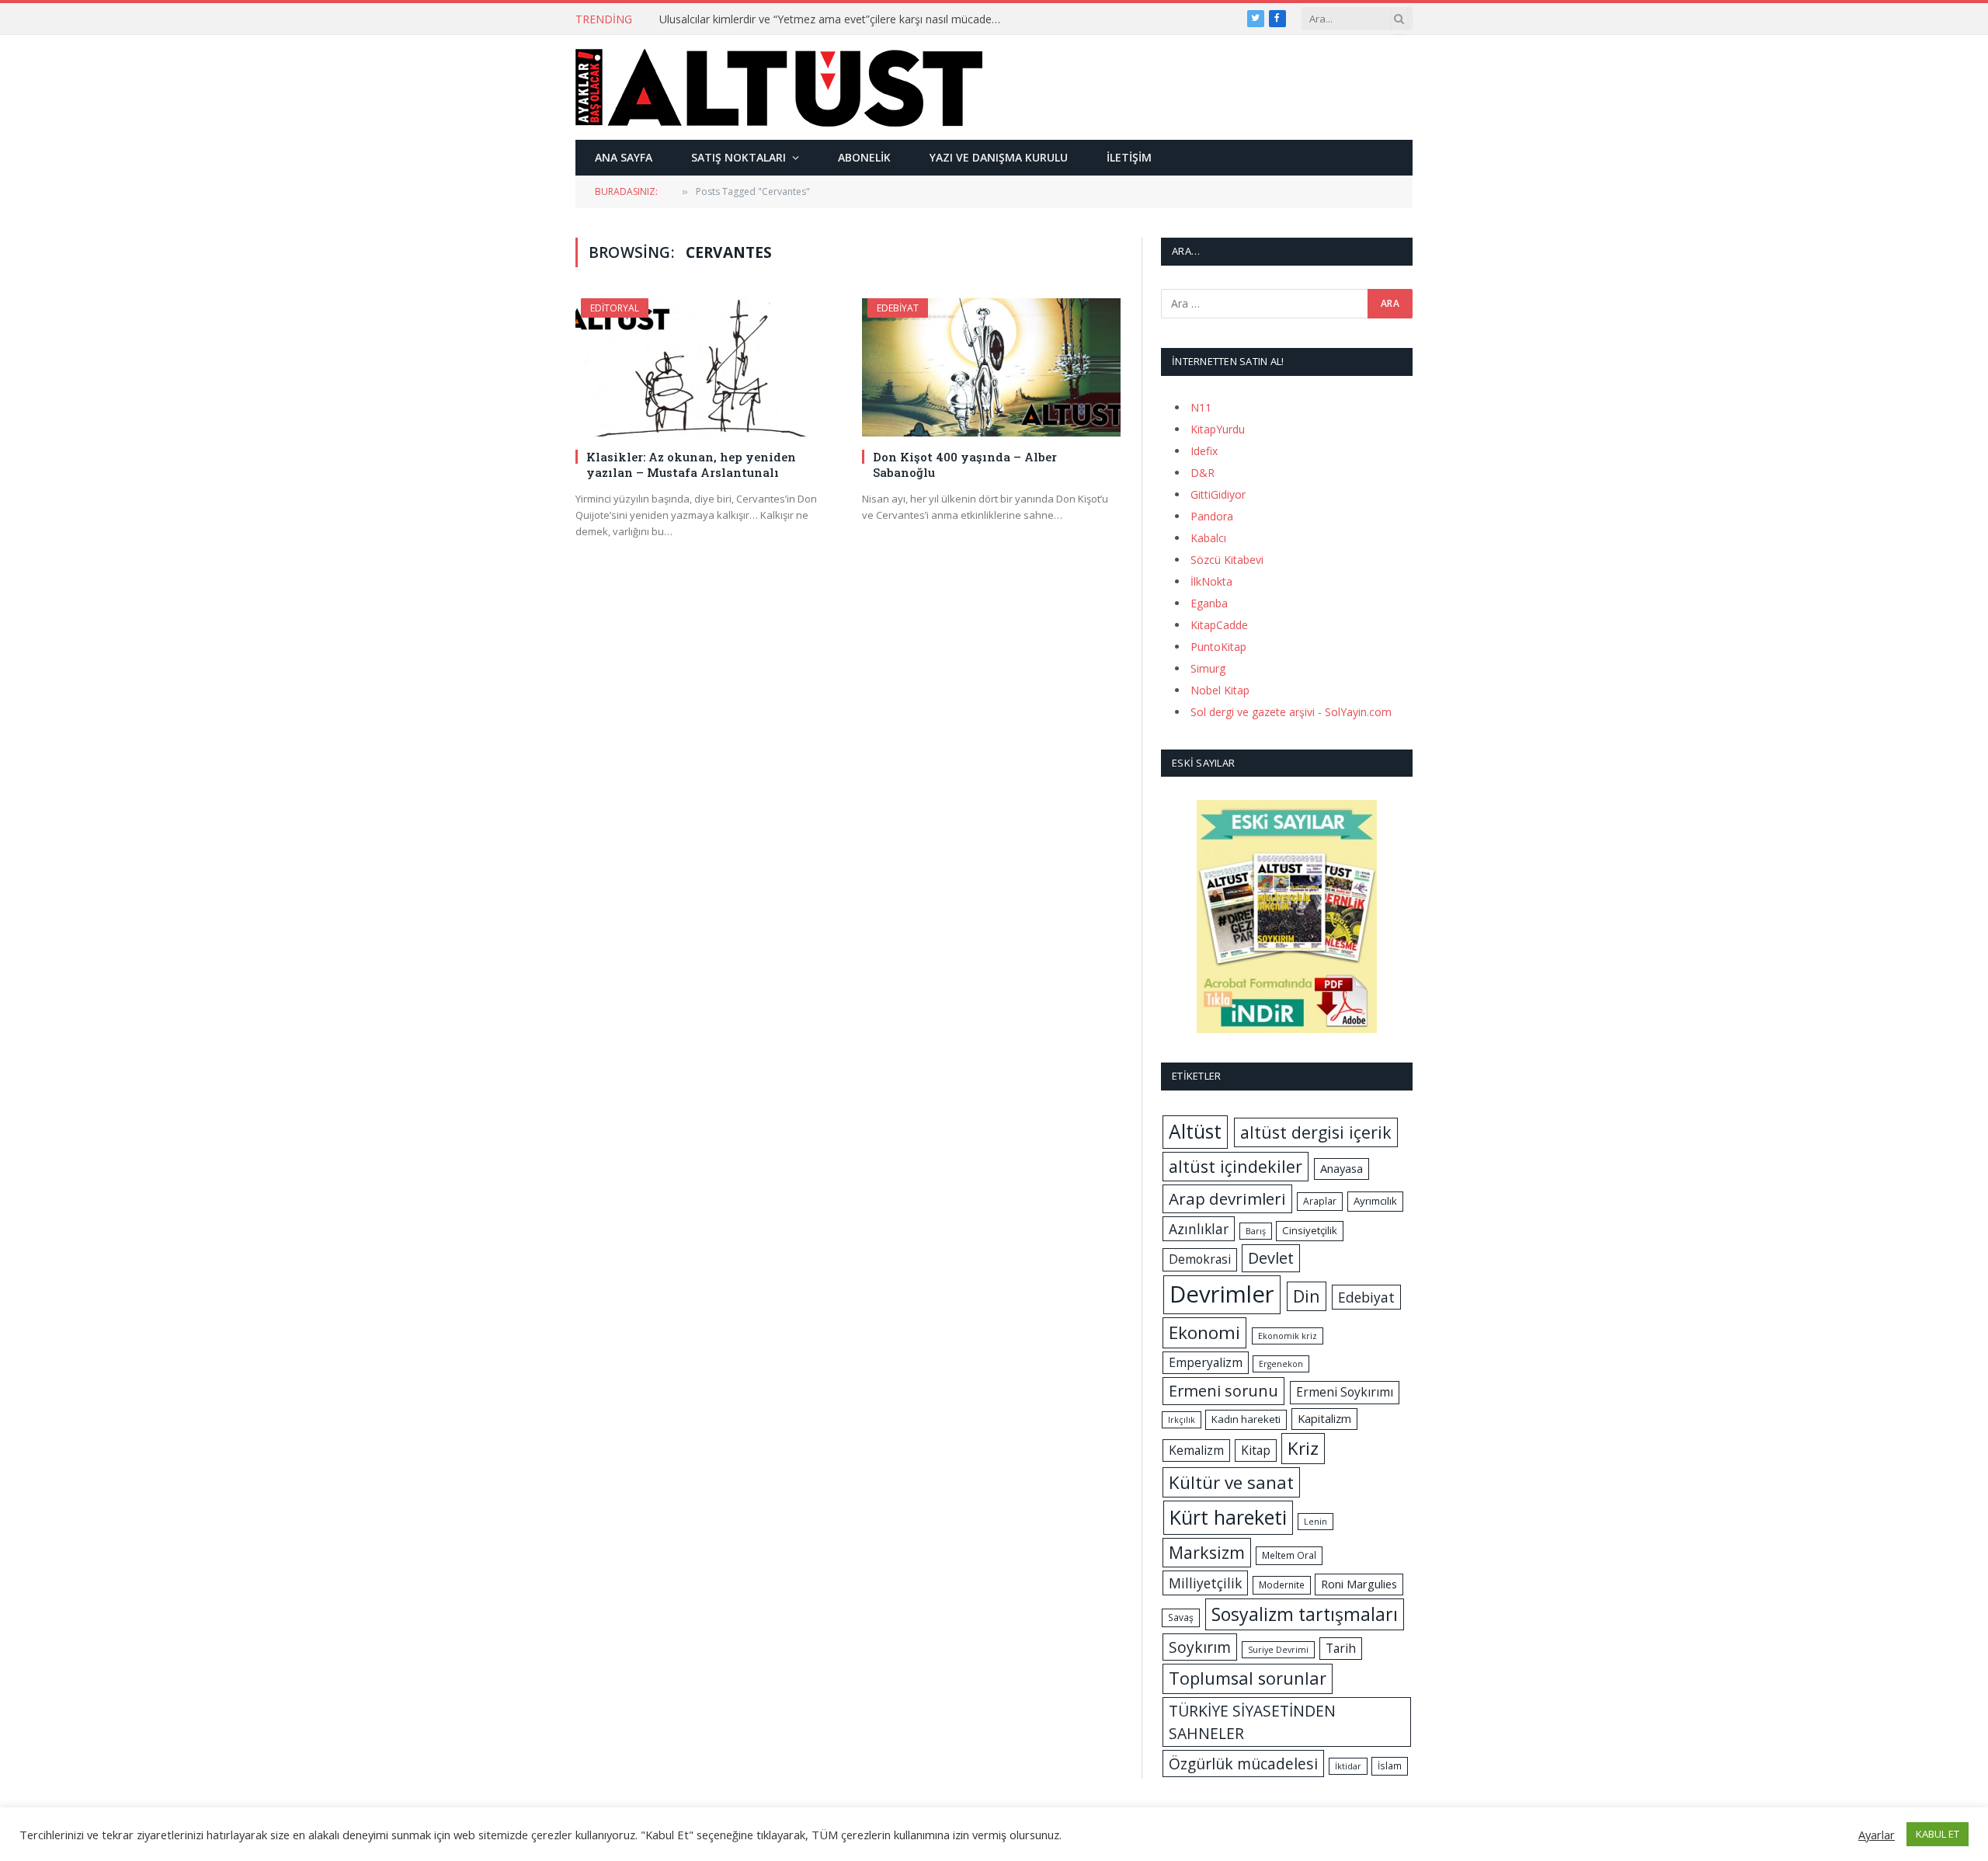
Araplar (1320, 1201)
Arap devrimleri (1227, 1198)
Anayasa (1342, 1168)
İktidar (1348, 1766)
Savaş (1181, 1618)
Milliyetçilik (1205, 1583)
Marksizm (1207, 1552)
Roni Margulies (1359, 1584)
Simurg (1208, 668)
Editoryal (615, 308)
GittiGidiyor (1218, 494)
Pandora (1212, 516)
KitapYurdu (1218, 429)
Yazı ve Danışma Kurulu (999, 157)
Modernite (1282, 1585)
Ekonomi (1204, 1332)
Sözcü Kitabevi (1227, 560)
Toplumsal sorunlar (1248, 1678)
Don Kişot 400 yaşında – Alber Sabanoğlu (965, 464)
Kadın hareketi (1246, 1419)
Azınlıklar (1199, 1229)
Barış (1256, 1231)
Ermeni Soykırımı (1345, 1392)
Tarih (1341, 1648)
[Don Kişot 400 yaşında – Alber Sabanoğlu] (991, 367)
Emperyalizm (1206, 1362)
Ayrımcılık (1375, 1201)
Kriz (1303, 1448)
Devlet (1271, 1258)
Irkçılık (1182, 1420)
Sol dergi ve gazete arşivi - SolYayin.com (1291, 712)
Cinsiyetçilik (1310, 1230)
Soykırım (1200, 1647)
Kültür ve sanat (1231, 1482)
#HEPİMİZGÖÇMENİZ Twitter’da (740, 19)
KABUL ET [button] (1938, 1834)
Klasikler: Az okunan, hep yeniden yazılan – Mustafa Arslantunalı (691, 464)
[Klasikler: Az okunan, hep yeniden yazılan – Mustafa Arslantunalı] (705, 367)
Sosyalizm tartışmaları (1305, 1614)
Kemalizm (1196, 1450)
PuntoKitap (1218, 647)
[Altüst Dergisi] (779, 88)
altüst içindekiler (1236, 1166)
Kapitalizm (1324, 1418)
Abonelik (864, 157)
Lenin (1315, 1522)
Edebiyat (898, 308)
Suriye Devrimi (1278, 1650)
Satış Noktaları (739, 157)
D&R (1203, 473)
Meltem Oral (1289, 1555)
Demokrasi (1200, 1259)
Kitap (1256, 1450)
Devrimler (1222, 1294)
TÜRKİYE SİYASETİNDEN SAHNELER (1252, 1722)
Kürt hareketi (1228, 1517)
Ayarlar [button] (1877, 1835)
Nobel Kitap (1220, 690)
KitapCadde (1219, 625)
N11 (1201, 407)
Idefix (1204, 451)
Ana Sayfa (624, 157)
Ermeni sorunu (1223, 1391)
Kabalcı (1208, 538)
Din (1307, 1296)
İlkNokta (1211, 581)
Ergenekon (1281, 1364)
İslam (1390, 1766)
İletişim (1129, 157)
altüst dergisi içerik (1316, 1132)
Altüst (1195, 1131)
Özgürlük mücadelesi (1243, 1764)
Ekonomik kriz (1288, 1336)
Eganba (1209, 603)
